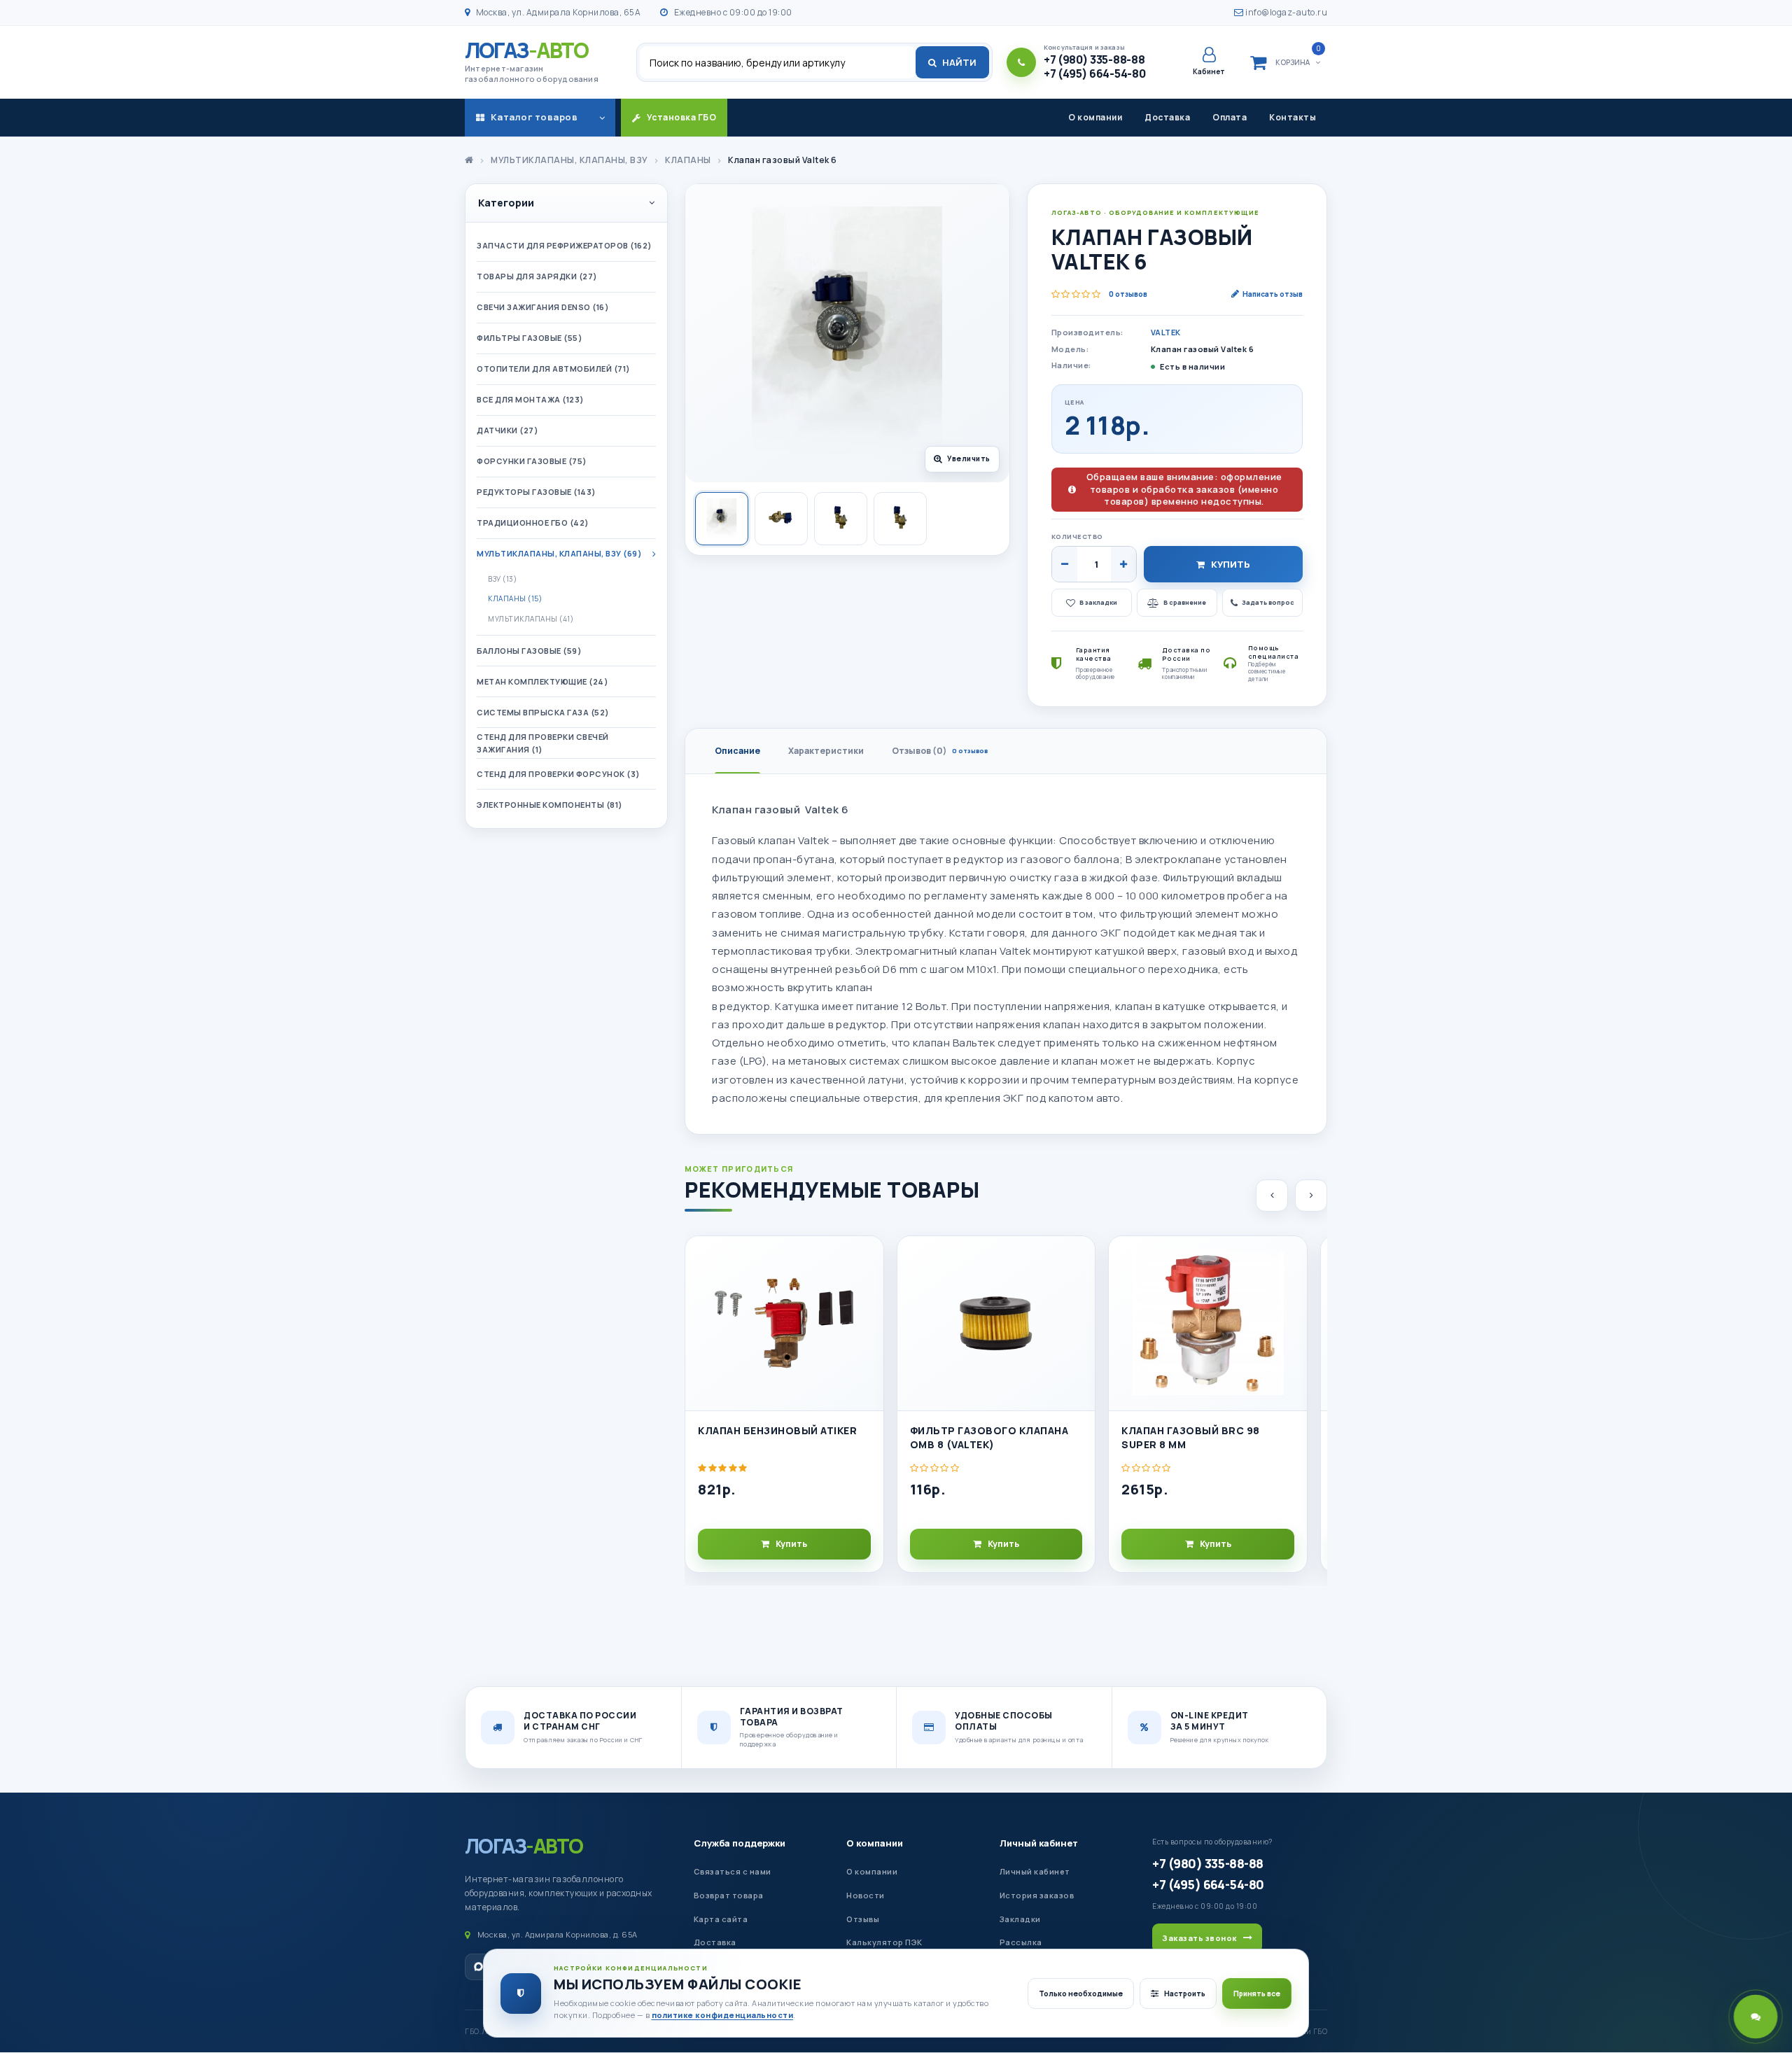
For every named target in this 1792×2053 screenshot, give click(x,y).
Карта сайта (721, 1919)
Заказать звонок (1199, 1938)
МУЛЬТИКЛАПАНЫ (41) (531, 619)
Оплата (1230, 117)
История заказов (1037, 1895)
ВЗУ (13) (502, 579)
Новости (866, 1895)
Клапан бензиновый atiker (777, 1430)
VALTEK (1166, 332)
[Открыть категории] (602, 118)
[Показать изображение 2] (781, 519)
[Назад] (1272, 1196)
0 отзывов (1128, 294)
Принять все (1257, 1994)
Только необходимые (1081, 1994)
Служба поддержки (740, 1843)
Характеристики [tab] (826, 751)
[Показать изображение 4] (900, 519)
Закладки (1020, 1919)
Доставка (1167, 117)
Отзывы (863, 1919)
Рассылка (1021, 1942)
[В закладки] (867, 1259)
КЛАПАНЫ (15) (515, 598)
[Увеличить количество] (1123, 564)
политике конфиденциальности (723, 2015)
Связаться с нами (733, 1871)
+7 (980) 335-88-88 (1207, 1863)
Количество (1077, 537)
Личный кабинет (1039, 1843)
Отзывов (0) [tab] (940, 751)
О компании (1095, 117)
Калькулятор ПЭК (884, 1942)
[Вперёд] (1311, 1196)
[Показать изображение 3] (841, 519)
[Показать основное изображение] (722, 519)
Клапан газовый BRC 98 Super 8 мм (1191, 1437)
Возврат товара (729, 1895)
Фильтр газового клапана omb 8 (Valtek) (989, 1437)
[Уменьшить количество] (1065, 564)
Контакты (1293, 117)
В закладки (1098, 602)
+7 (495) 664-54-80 (1208, 1884)
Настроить (1185, 1994)
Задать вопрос (1268, 602)
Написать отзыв (1273, 294)
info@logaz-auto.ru (1286, 12)
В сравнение (1185, 602)
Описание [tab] (737, 751)
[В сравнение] (867, 1290)
